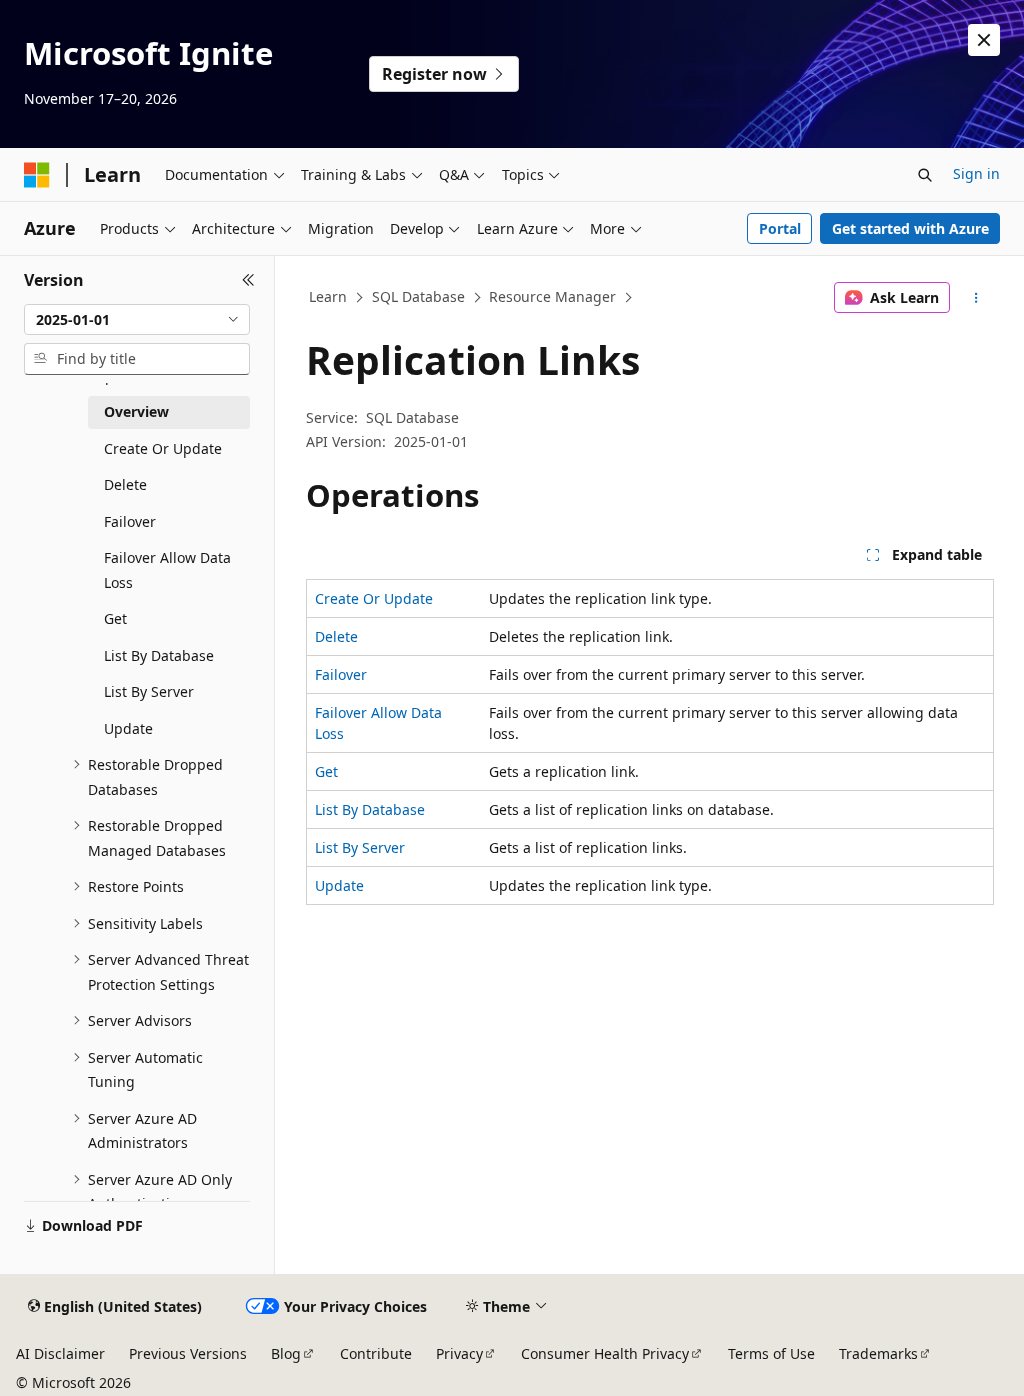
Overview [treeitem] (136, 411)
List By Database (370, 809)
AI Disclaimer (60, 1353)
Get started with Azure (910, 228)
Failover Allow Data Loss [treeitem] (167, 570)
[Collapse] (248, 280)
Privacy (459, 1353)
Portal (780, 228)
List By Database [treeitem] (159, 655)
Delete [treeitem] (125, 484)
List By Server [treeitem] (149, 691)
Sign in (976, 173)
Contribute (376, 1353)
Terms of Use (771, 1353)
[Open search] (925, 175)
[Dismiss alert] (984, 40)
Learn (328, 296)
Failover (341, 674)
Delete (336, 636)
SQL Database (418, 296)
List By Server (360, 847)
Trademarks (878, 1353)
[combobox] (137, 320)
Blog (286, 1353)
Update (339, 885)
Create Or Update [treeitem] (163, 448)
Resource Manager (552, 296)
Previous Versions (188, 1353)
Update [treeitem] (128, 728)
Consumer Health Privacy (605, 1353)
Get (326, 771)
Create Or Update (374, 598)
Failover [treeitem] (130, 521)
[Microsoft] (37, 175)
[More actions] (975, 298)
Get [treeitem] (115, 618)
